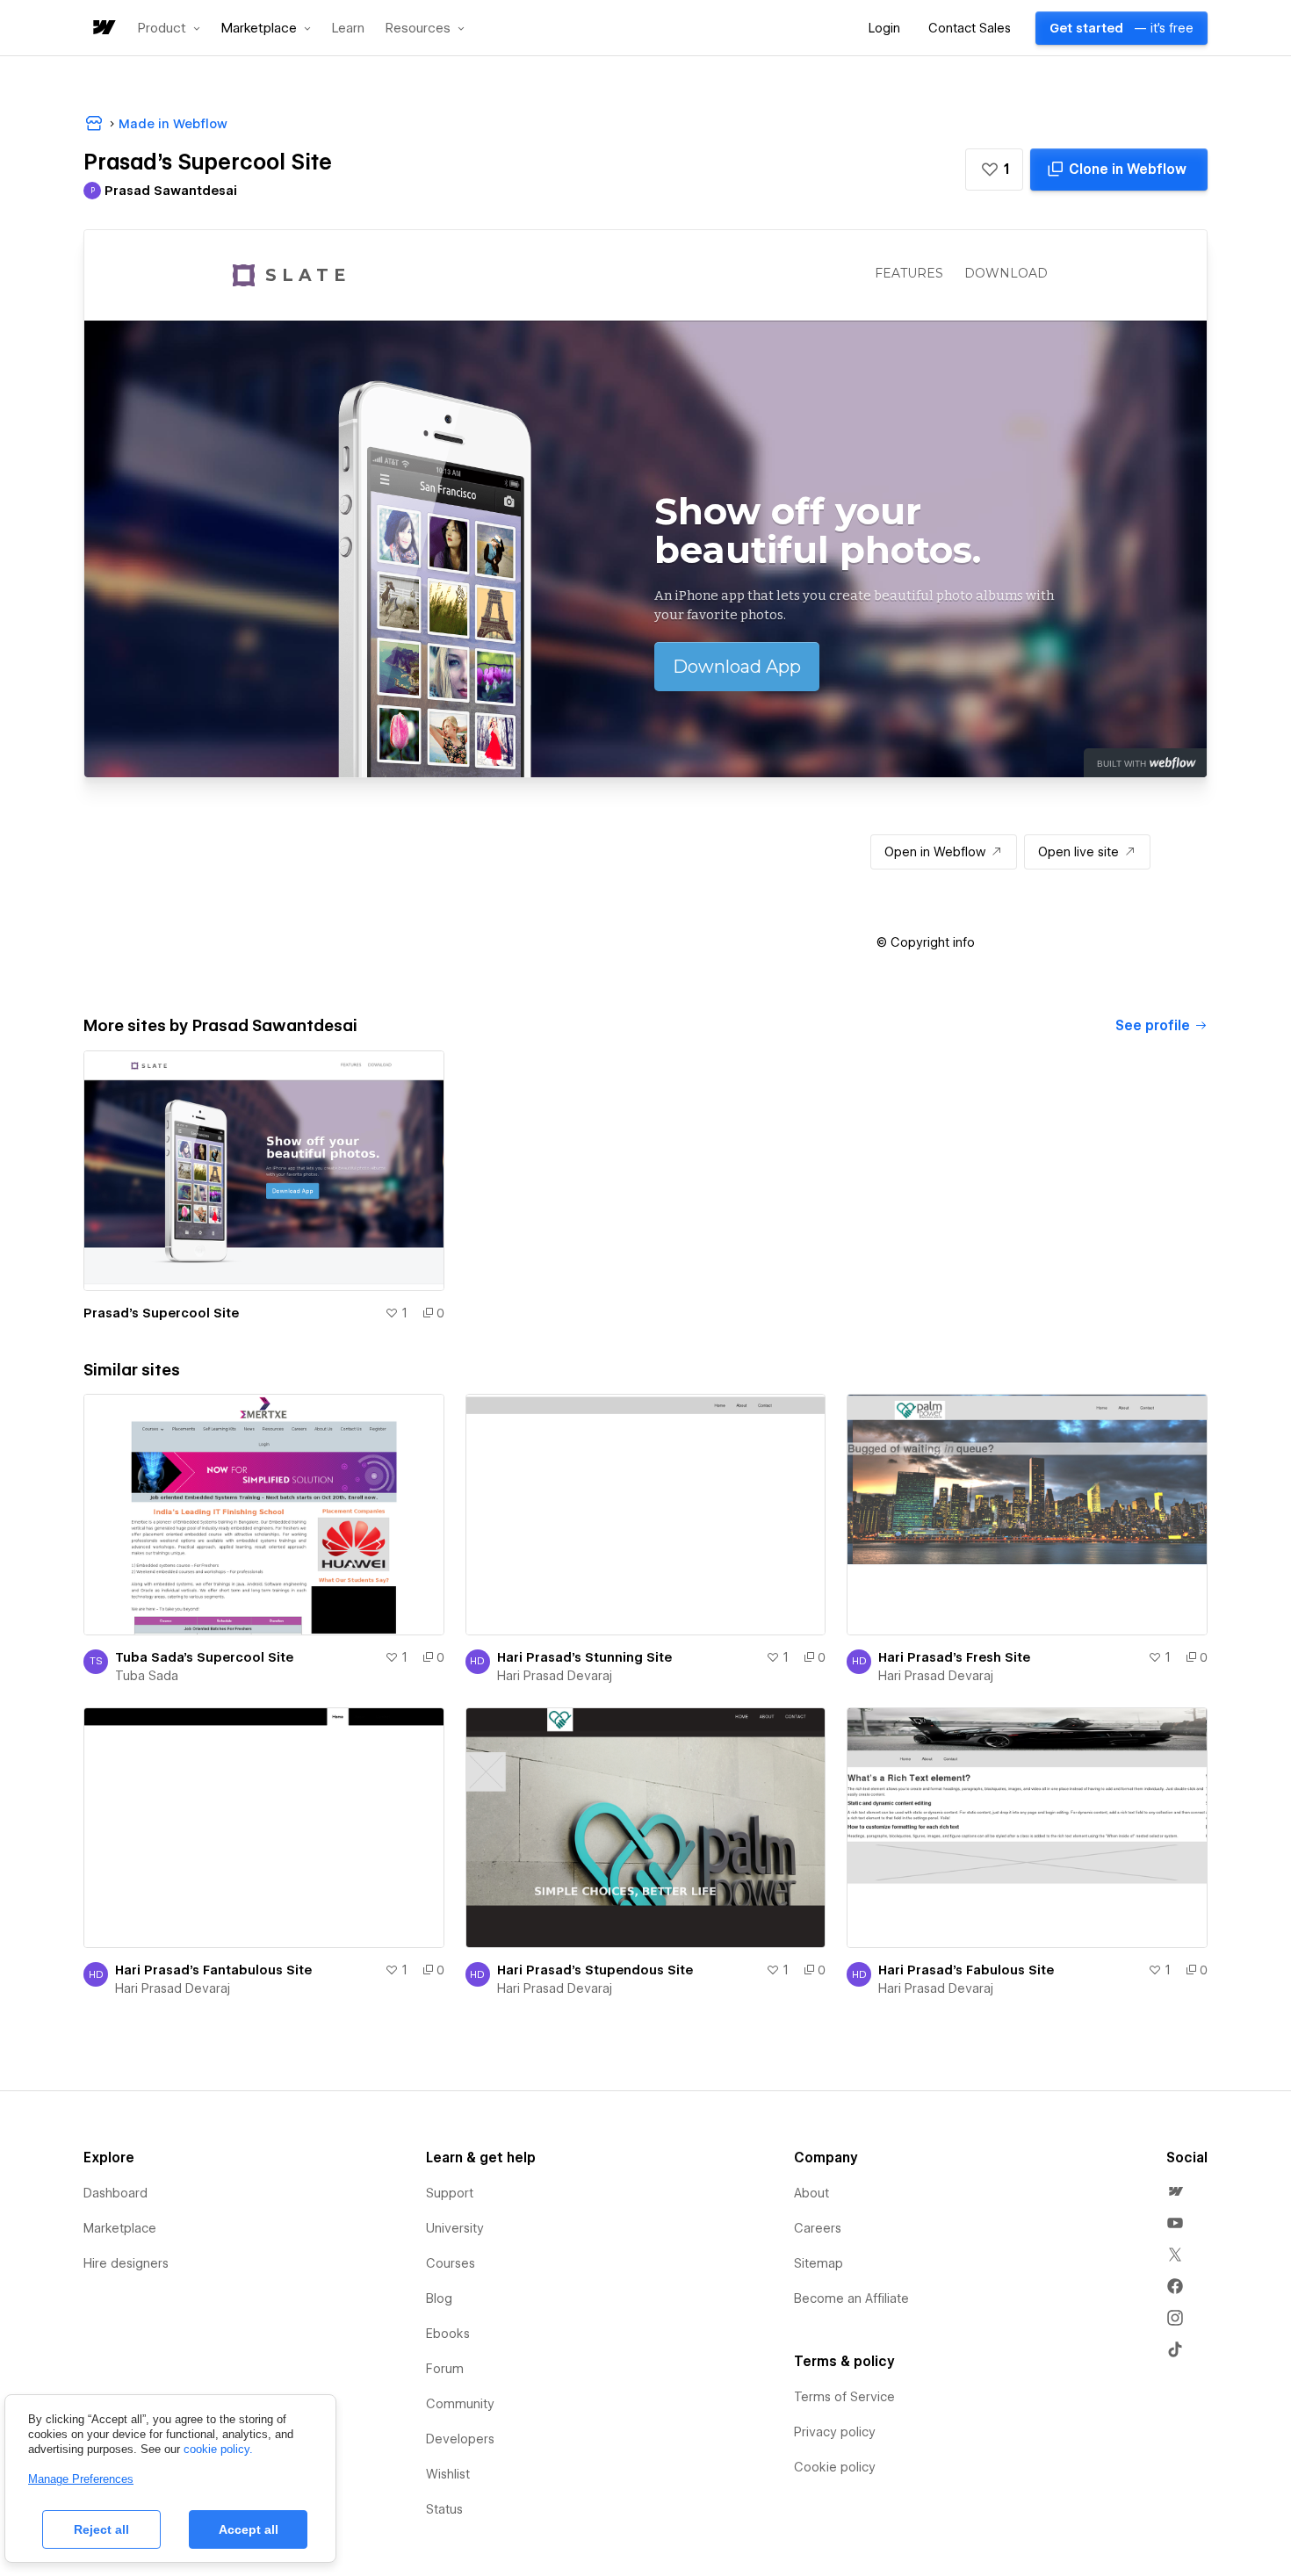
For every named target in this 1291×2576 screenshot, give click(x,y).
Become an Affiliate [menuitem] (851, 2298)
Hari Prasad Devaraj (555, 1676)
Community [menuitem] (460, 2404)
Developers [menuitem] (460, 2439)
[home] (103, 29)
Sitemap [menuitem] (819, 2263)
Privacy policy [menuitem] (835, 2432)
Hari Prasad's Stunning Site (584, 1657)
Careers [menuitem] (818, 2228)
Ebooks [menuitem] (448, 2334)
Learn (348, 29)
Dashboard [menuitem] (115, 2193)
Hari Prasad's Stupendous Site (595, 1970)
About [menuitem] (811, 2193)
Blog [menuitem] (439, 2298)
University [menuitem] (455, 2228)
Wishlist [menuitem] (448, 2474)
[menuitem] (1175, 2191)
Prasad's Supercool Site (161, 1313)
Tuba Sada (147, 1676)
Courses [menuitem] (451, 2263)
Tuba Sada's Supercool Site (204, 1657)
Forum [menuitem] (445, 2369)
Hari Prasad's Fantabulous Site (213, 1970)
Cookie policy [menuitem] (835, 2467)
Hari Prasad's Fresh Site (954, 1657)
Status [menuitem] (444, 2509)
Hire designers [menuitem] (126, 2263)
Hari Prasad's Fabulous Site (966, 1970)
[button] (169, 28)
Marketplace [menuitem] (120, 2228)
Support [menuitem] (450, 2193)
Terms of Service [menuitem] (844, 2397)
